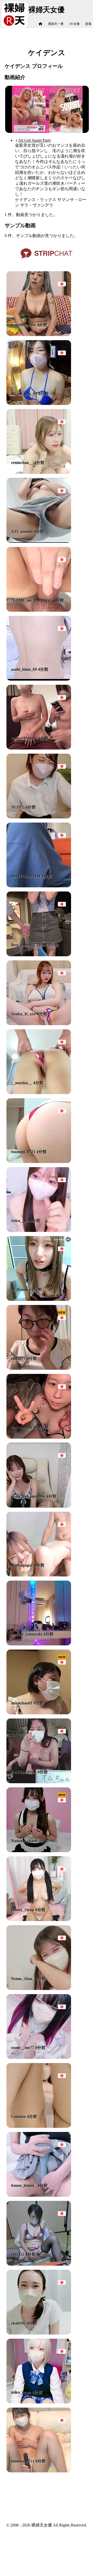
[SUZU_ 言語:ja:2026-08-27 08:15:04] (39, 817)
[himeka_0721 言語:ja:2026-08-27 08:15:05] (39, 2471)
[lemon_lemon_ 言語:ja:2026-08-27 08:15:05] (39, 2195)
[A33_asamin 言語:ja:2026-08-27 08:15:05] (39, 541)
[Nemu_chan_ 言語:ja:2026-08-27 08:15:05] (39, 1989)
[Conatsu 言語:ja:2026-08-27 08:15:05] (39, 2126)
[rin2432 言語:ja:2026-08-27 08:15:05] (39, 2264)
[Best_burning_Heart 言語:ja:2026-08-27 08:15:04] (39, 955)
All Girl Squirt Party (35, 140)
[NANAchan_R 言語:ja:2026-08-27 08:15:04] (39, 1437)
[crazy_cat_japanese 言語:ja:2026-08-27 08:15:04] (39, 1506)
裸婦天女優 (47, 10)
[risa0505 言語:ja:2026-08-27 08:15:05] (39, 2333)
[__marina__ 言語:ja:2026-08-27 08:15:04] (39, 1093)
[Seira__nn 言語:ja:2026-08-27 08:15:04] (39, 1230)
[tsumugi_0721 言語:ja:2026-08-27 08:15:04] (39, 1162)
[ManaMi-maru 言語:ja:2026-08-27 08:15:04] (39, 748)
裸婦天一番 (56, 24)
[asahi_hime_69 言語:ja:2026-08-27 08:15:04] (39, 679)
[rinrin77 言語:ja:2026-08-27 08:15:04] (39, 1368)
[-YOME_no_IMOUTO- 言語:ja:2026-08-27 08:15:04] (39, 610)
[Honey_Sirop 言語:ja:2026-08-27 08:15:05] (39, 1920)
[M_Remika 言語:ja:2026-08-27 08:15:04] (39, 1299)
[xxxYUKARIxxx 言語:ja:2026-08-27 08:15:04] (39, 886)
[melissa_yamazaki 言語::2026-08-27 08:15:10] (39, 1644)
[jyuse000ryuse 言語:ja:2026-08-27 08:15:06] (39, 335)
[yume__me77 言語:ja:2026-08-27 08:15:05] (39, 2057)
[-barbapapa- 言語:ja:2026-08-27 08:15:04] (39, 1575)
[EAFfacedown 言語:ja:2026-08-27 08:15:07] (39, 1782)
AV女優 (74, 24)
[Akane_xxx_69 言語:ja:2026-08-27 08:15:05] (39, 404)
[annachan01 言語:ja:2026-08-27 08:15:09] (39, 1713)
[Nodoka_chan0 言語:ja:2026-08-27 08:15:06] (39, 1851)
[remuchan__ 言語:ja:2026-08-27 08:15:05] (39, 472)
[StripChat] (47, 260)
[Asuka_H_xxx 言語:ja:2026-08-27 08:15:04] (39, 1024)
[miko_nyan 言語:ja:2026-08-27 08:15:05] (39, 2402)
